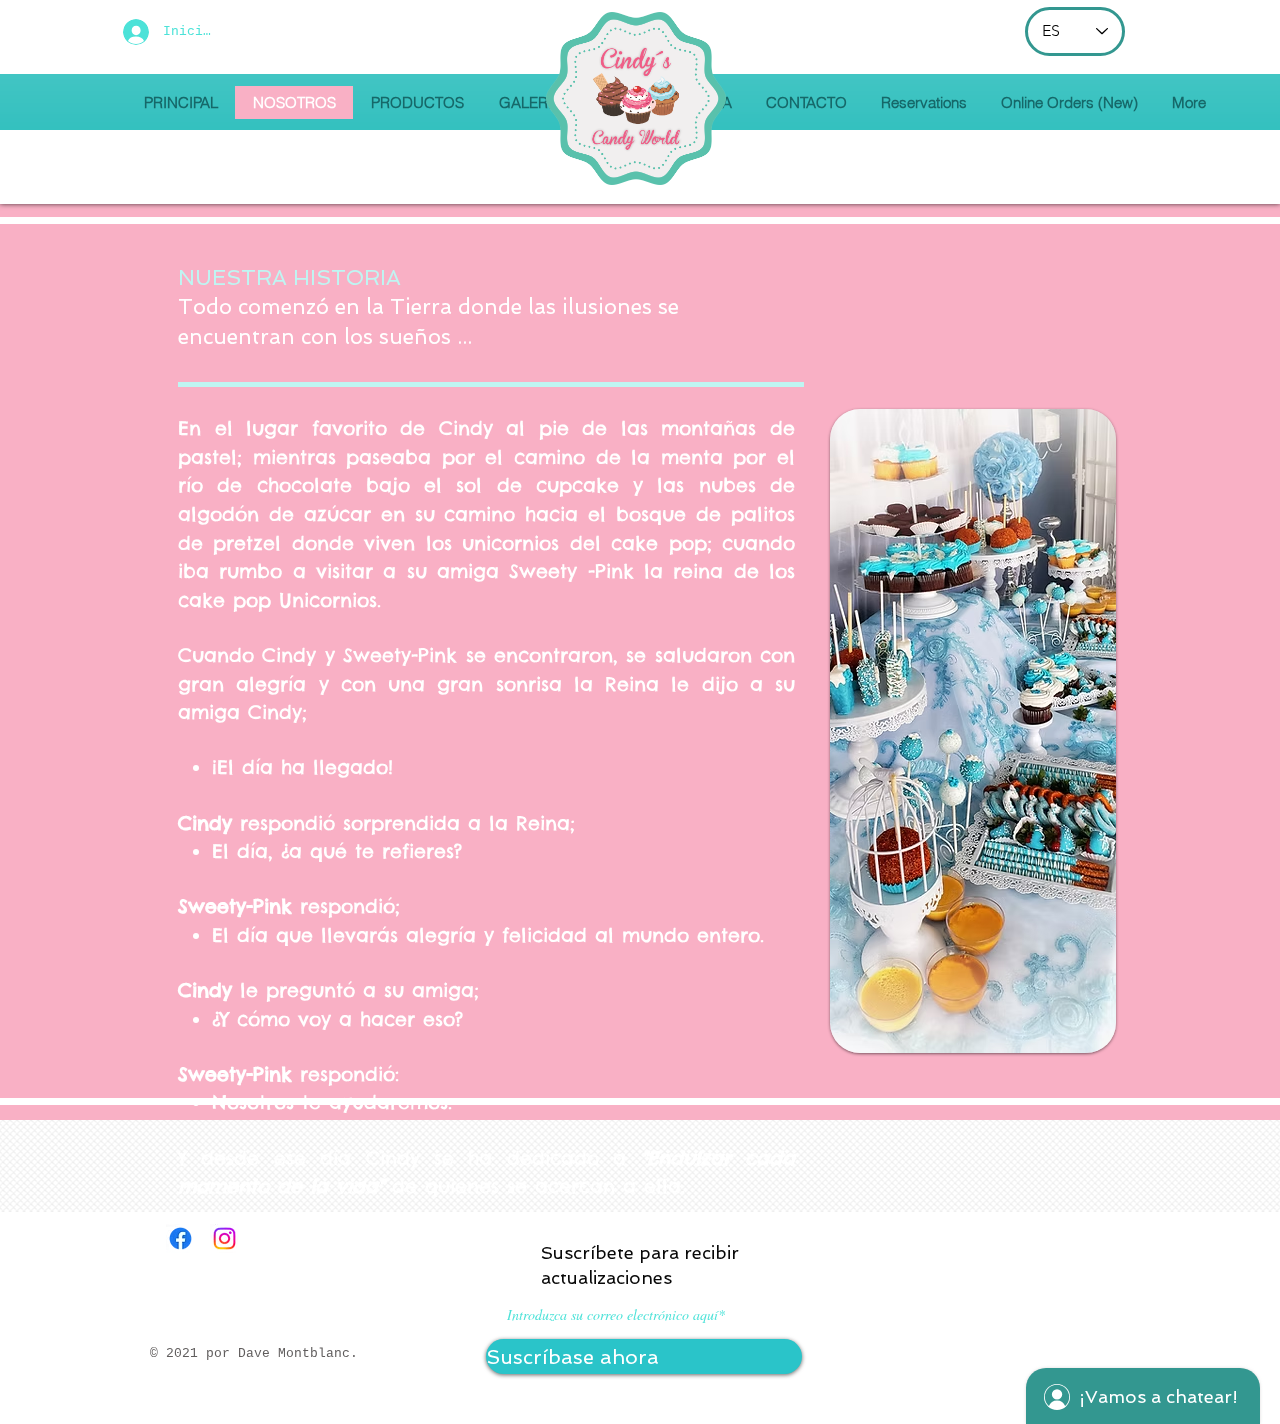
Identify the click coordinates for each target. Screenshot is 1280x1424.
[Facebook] (180, 1238)
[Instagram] (224, 1238)
